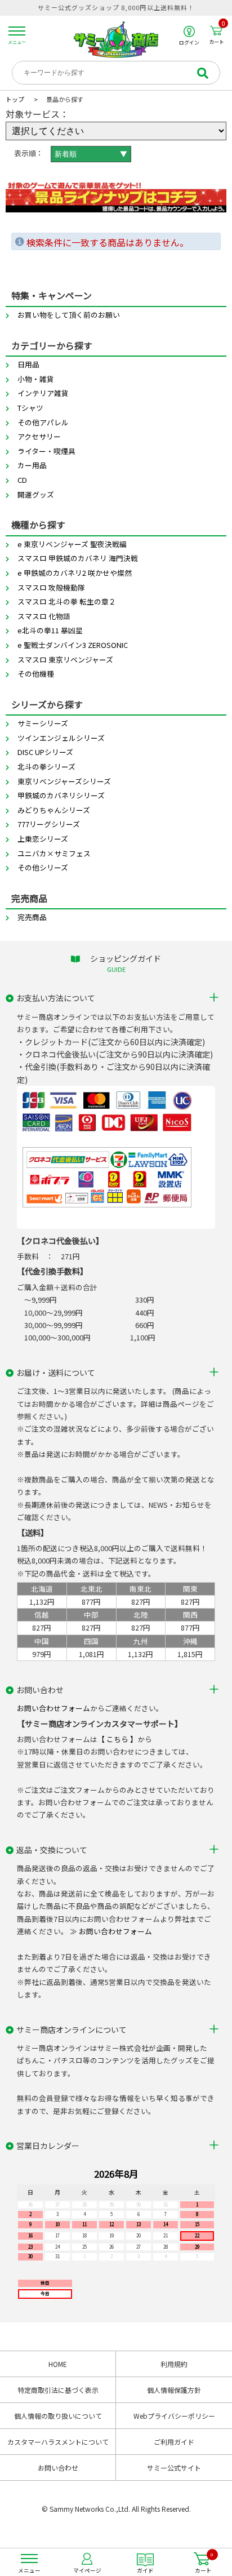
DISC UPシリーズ (45, 752)
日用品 (28, 364)
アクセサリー (39, 436)
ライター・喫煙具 (46, 451)
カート (217, 35)
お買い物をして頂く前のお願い (69, 315)
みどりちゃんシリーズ (54, 810)
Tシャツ (30, 408)
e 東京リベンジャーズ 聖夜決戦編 (72, 544)
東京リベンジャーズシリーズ (64, 781)
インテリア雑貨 (43, 393)
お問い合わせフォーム (53, 1708)
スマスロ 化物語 (44, 616)
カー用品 (32, 465)
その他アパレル (43, 422)
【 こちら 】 (117, 1739)
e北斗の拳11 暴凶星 (50, 630)
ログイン (189, 42)
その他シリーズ (43, 867)
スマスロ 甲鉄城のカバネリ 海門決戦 (78, 558)
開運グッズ (36, 494)
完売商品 (32, 917)
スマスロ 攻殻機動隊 (51, 587)
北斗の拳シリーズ (46, 767)
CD (22, 480)
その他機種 (36, 674)
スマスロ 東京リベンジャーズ (65, 659)
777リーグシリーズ (49, 824)
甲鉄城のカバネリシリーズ (61, 795)
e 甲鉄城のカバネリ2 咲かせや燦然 (75, 573)
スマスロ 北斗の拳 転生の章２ (67, 601)
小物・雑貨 (36, 379)
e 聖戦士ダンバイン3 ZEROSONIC (73, 645)
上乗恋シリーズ (43, 839)
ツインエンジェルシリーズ (61, 738)
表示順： (29, 153)
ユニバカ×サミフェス (54, 853)
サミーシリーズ (43, 723)
